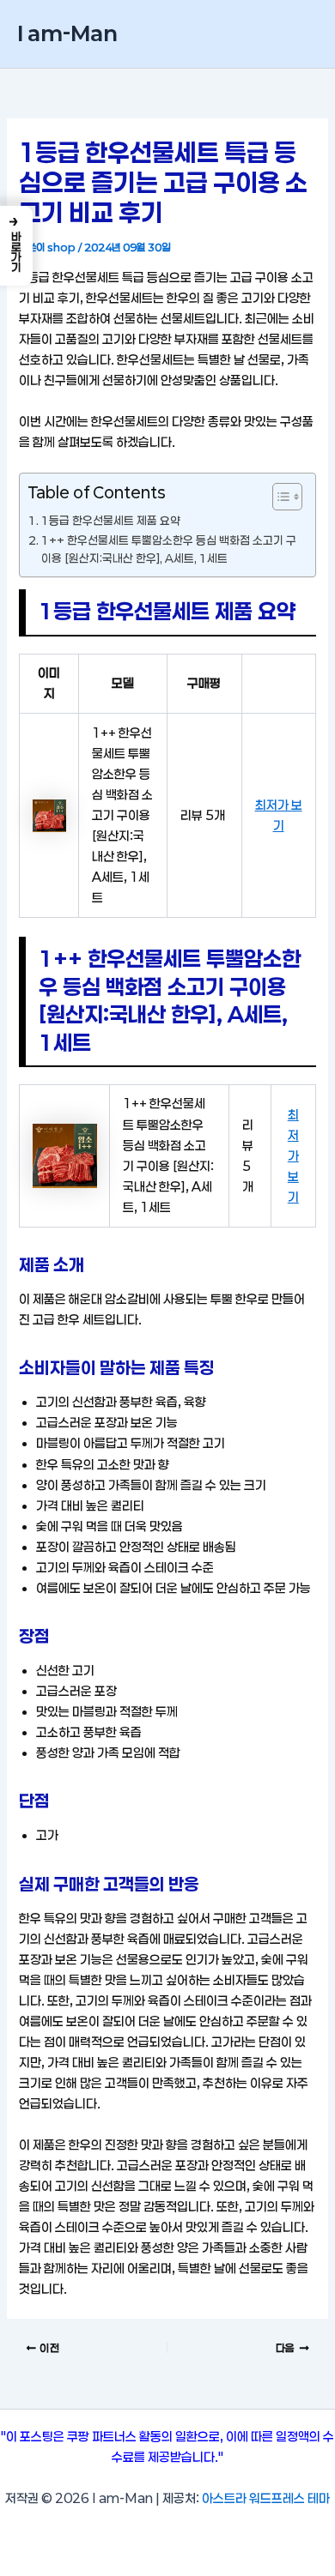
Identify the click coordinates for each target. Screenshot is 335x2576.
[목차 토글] (279, 497)
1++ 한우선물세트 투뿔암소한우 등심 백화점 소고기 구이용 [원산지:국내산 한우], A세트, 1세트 (169, 549)
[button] (16, 246)
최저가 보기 (293, 1156)
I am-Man (67, 33)
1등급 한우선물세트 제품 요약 (111, 521)
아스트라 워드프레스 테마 (266, 2498)
